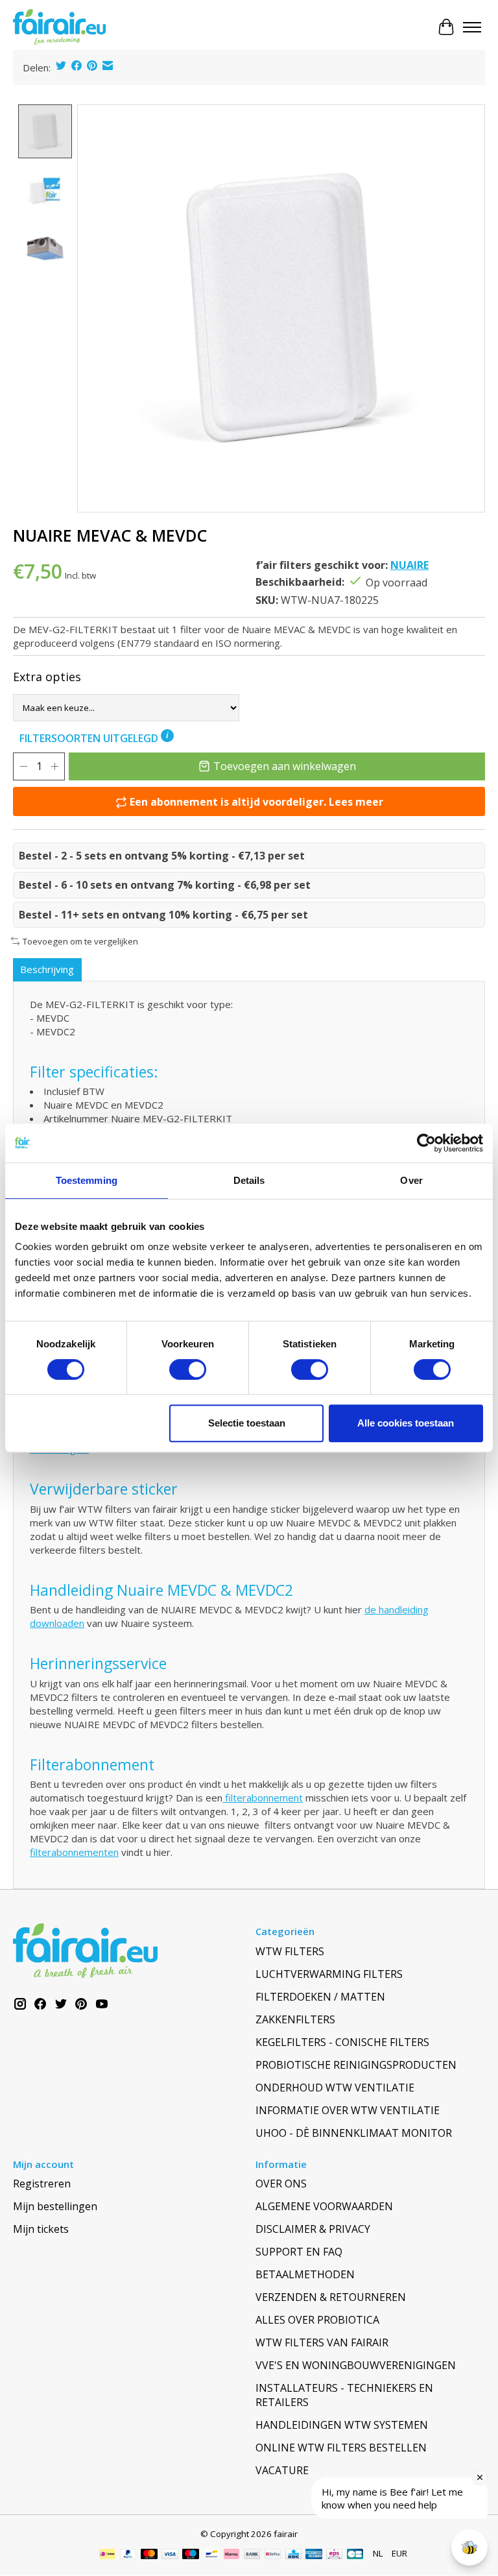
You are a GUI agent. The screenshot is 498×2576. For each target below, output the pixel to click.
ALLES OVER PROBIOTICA (317, 2320)
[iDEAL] (107, 2555)
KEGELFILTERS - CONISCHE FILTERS (342, 2042)
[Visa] (170, 2555)
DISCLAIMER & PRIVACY (313, 2229)
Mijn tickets (41, 2229)
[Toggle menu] (472, 27)
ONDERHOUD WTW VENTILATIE (335, 2088)
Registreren (42, 2184)
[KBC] (293, 2555)
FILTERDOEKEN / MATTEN (320, 1997)
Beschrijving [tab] (47, 969)
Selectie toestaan (247, 1423)
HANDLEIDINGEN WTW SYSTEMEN (342, 2425)
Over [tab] (411, 1180)
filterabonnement (263, 1798)
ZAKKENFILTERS (295, 2019)
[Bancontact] (212, 2555)
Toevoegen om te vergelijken (80, 941)
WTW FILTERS (290, 1951)
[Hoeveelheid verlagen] (23, 766)
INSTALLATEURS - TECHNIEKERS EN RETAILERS (344, 2395)
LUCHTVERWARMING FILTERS (329, 1974)
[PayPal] (128, 2555)
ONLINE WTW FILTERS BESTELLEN (341, 2448)
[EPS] (334, 2555)
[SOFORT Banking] (231, 2555)
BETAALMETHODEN (305, 2274)
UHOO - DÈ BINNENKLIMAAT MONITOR (354, 2133)
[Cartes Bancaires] (355, 2555)
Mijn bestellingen (55, 2206)
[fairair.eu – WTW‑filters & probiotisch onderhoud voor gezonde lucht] (59, 27)
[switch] (188, 1369)
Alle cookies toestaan (406, 1423)
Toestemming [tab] (87, 1180)
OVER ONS (281, 2184)
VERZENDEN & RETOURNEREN (331, 2297)
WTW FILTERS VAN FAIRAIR (322, 2342)
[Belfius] (273, 2555)
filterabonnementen (74, 1852)
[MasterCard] (149, 2555)
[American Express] (314, 2555)
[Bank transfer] (252, 2555)
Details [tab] (249, 1180)
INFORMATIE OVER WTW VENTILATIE (348, 2110)
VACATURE (282, 2470)
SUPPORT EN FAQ (299, 2252)
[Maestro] (191, 2555)
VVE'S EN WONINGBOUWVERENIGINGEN (356, 2365)
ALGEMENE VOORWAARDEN (324, 2206)
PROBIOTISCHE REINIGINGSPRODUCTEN (356, 2065)
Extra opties (47, 677)
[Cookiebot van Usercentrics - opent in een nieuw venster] (426, 1143)
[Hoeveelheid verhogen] (54, 766)
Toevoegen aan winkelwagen (285, 766)
